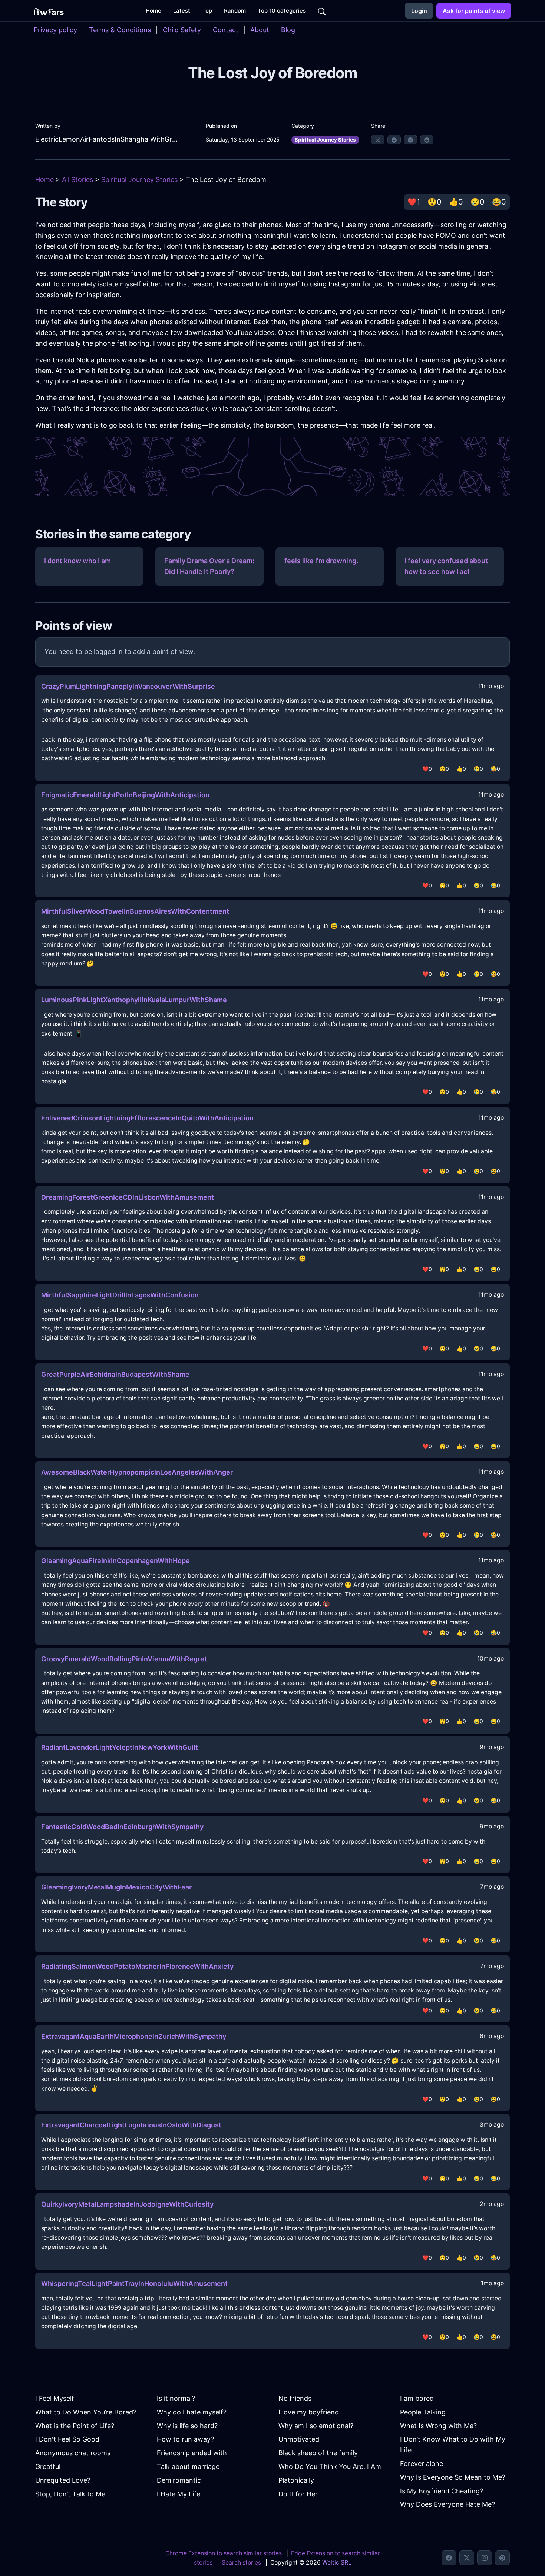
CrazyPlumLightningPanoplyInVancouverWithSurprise (128, 686)
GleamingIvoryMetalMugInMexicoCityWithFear (116, 1887)
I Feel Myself (55, 2398)
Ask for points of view (474, 11)
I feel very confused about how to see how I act (446, 566)
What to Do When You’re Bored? (86, 2412)
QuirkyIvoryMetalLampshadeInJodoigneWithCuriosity (127, 2204)
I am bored (417, 2398)
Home (44, 180)
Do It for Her (298, 2494)
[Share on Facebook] (394, 140)
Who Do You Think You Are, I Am (330, 2467)
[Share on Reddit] (427, 140)
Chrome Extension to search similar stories (224, 2553)
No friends (295, 2398)
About (260, 30)
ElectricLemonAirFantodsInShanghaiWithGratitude (107, 139)
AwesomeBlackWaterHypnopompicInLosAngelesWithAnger (137, 1472)
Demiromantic (179, 2480)
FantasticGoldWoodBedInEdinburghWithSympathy (122, 1827)
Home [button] (153, 11)
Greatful (48, 2467)
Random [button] (235, 11)
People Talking (423, 2412)
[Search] (322, 11)
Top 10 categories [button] (282, 11)
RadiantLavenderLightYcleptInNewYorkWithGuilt (120, 1747)
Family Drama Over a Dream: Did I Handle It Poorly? (209, 566)
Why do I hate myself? (192, 2412)
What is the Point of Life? (75, 2426)
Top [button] (207, 11)
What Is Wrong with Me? (438, 2426)
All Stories (77, 180)
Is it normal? (176, 2398)
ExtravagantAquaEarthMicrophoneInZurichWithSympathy (134, 2036)
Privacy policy (55, 30)
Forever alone (422, 2464)
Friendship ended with (192, 2453)
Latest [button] (182, 11)
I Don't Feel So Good (67, 2439)
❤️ (414, 202)
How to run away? (185, 2439)
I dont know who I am (77, 561)
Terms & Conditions (120, 30)
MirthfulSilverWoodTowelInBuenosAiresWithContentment (135, 911)
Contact (226, 30)
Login (419, 11)
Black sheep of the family (318, 2453)
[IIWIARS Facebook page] (449, 2558)
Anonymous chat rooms (73, 2453)
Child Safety (182, 30)
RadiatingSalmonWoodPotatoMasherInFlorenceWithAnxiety (137, 1966)
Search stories (241, 2562)
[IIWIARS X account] (467, 2558)
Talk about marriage (188, 2467)
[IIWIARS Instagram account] (485, 2558)
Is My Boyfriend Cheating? (442, 2491)
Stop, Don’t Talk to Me (70, 2494)
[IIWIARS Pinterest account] (502, 2558)
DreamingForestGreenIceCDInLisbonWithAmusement (128, 1197)
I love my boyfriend (309, 2412)
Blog (288, 30)
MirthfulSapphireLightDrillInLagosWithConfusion (120, 1295)
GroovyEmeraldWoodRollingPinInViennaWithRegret (124, 1659)
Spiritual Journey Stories (325, 140)
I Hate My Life (179, 2494)
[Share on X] (378, 140)
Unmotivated (299, 2439)
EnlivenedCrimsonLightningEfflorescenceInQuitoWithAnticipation (147, 1118)
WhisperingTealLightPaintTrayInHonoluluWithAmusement (134, 2284)
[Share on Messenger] (410, 140)
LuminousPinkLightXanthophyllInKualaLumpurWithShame (134, 1000)
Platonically (296, 2480)
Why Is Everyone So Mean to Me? (453, 2477)
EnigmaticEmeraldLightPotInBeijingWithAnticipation (125, 795)
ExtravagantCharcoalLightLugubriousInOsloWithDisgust (131, 2125)
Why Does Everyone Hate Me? (447, 2504)
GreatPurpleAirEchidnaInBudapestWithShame (115, 1374)
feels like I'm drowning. (321, 561)
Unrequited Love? (63, 2480)
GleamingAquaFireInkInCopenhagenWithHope (115, 1561)
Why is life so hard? (187, 2426)
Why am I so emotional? (316, 2426)
